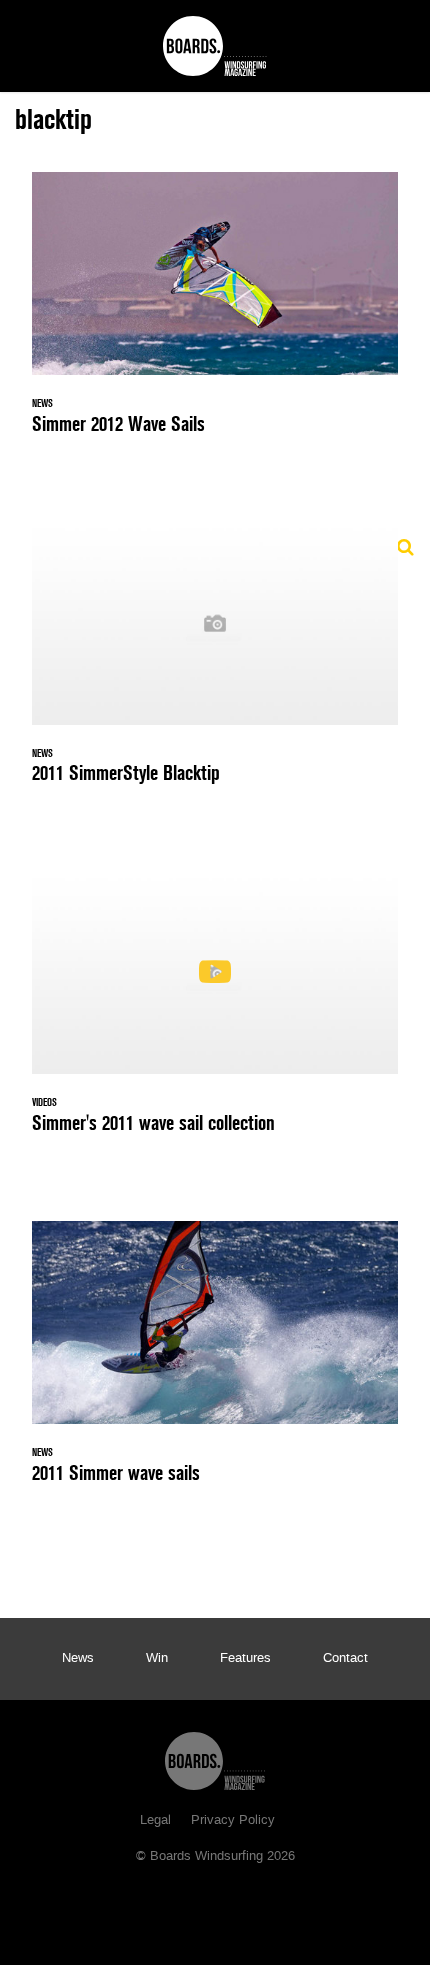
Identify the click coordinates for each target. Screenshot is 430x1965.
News (78, 1659)
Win (157, 1659)
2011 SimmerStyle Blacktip (215, 664)
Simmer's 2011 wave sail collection (215, 1014)
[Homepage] (215, 1756)
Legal (155, 1821)
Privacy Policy (233, 1821)
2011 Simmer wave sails (215, 1364)
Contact (345, 1659)
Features (245, 1659)
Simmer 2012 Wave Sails (215, 315)
